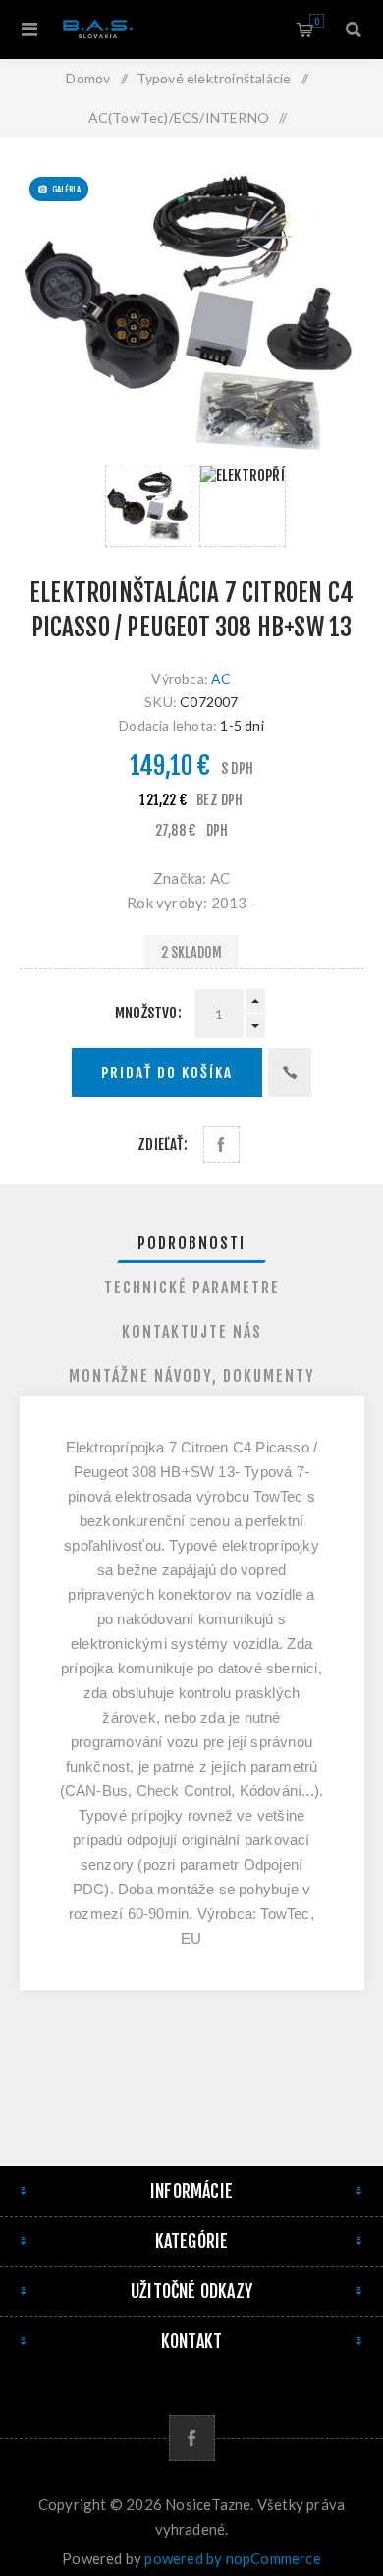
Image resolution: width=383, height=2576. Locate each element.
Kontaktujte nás (192, 1332)
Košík (317, 21)
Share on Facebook (221, 1145)
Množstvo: (148, 1013)
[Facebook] (192, 2438)
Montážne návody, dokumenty (192, 1376)
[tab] (192, 1243)
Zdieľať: (163, 1145)
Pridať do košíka (167, 1073)
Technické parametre (192, 1288)
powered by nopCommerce (232, 2558)
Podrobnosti (191, 1243)
